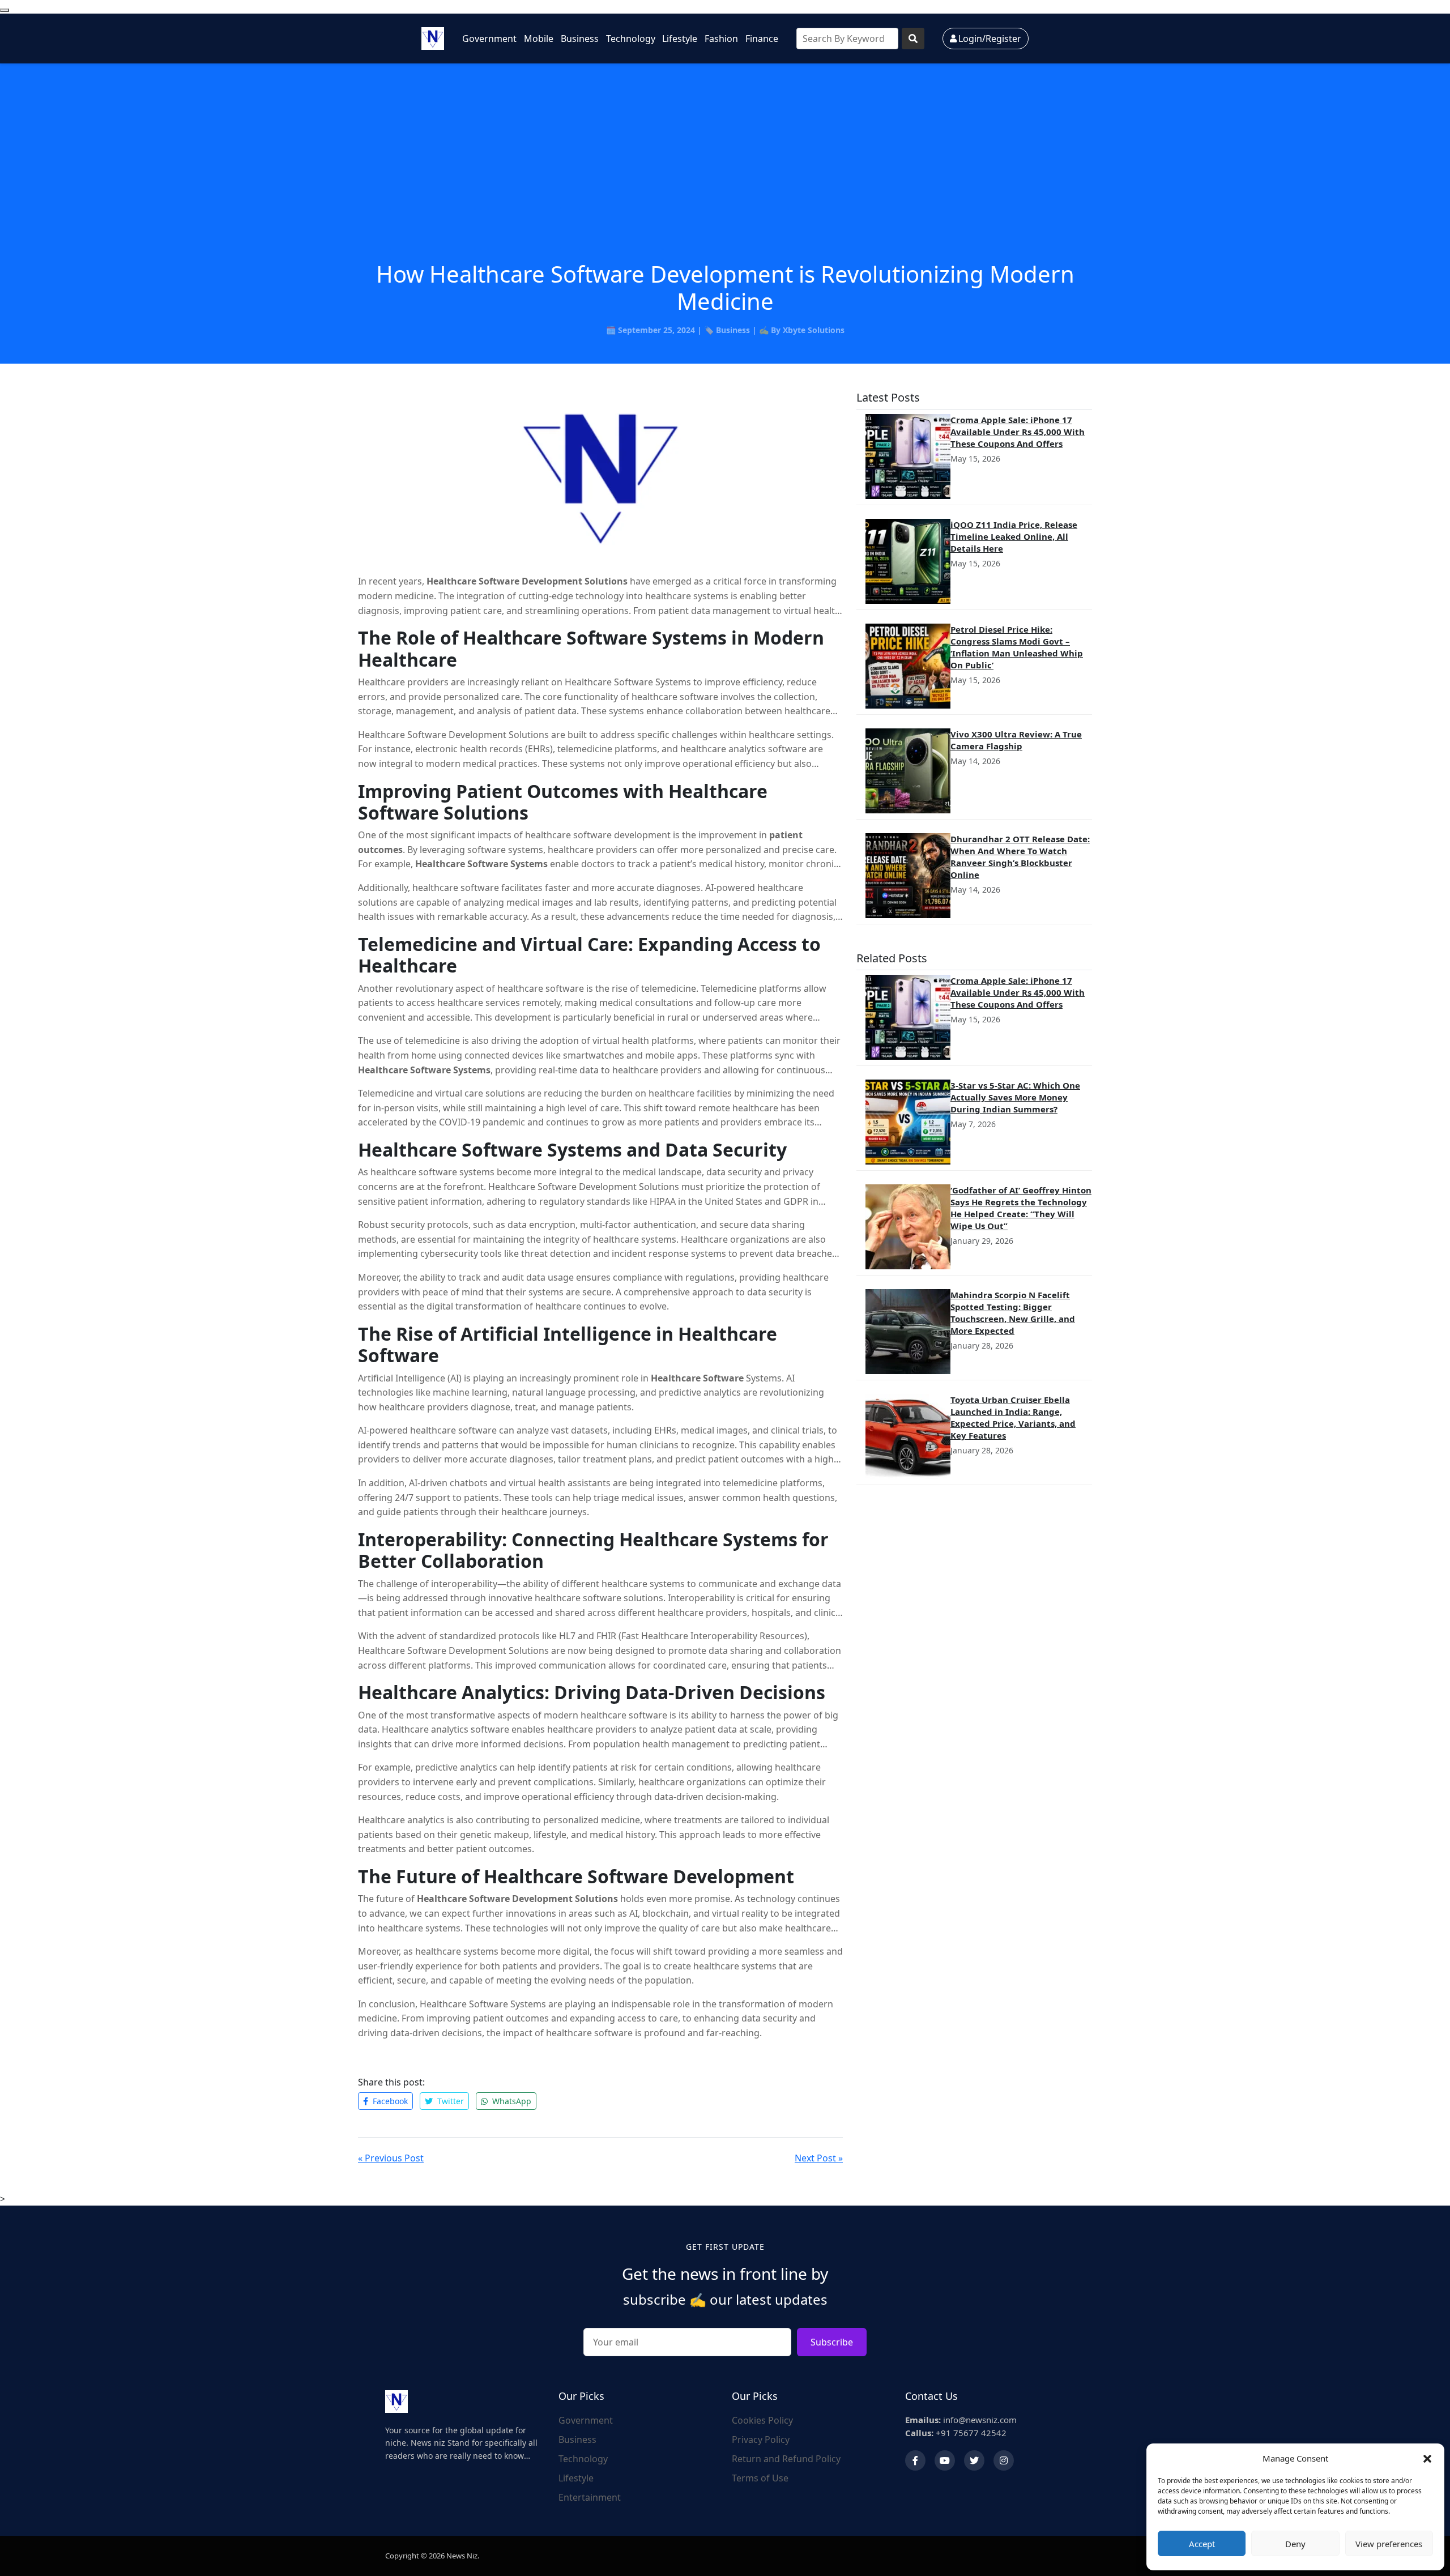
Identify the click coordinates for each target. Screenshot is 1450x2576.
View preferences (1389, 2544)
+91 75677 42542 (956, 2433)
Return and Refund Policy (786, 2459)
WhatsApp (511, 2101)
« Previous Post (391, 2158)
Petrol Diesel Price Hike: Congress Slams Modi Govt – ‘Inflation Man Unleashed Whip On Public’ (1017, 647)
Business (580, 39)
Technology (631, 39)
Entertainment (590, 2497)
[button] (1427, 2458)
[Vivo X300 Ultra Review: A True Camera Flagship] (908, 771)
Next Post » (819, 2158)
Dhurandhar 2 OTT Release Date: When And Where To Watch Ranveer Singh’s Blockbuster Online (1020, 857)
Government (489, 39)
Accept (1202, 2544)
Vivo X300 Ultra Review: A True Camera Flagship (1016, 740)
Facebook (389, 2101)
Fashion (721, 39)
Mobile (539, 39)
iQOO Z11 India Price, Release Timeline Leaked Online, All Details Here (1014, 536)
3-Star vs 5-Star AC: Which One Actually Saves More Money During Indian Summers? (1015, 1097)
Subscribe (832, 2342)
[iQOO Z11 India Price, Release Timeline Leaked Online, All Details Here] (908, 561)
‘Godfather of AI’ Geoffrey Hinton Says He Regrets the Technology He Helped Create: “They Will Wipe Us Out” (1021, 1208)
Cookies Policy (762, 2420)
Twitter (449, 2101)
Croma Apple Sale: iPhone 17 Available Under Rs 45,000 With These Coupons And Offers (1018, 432)
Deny (1295, 2544)
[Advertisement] (725, 176)
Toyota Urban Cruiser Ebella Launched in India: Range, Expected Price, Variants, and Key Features (1013, 1417)
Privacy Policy (761, 2439)
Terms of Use (760, 2478)
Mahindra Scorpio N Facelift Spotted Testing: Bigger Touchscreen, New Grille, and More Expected (1013, 1313)
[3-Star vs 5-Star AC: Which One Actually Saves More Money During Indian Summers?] (908, 1122)
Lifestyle (680, 39)
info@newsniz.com (961, 2420)
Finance (762, 39)
